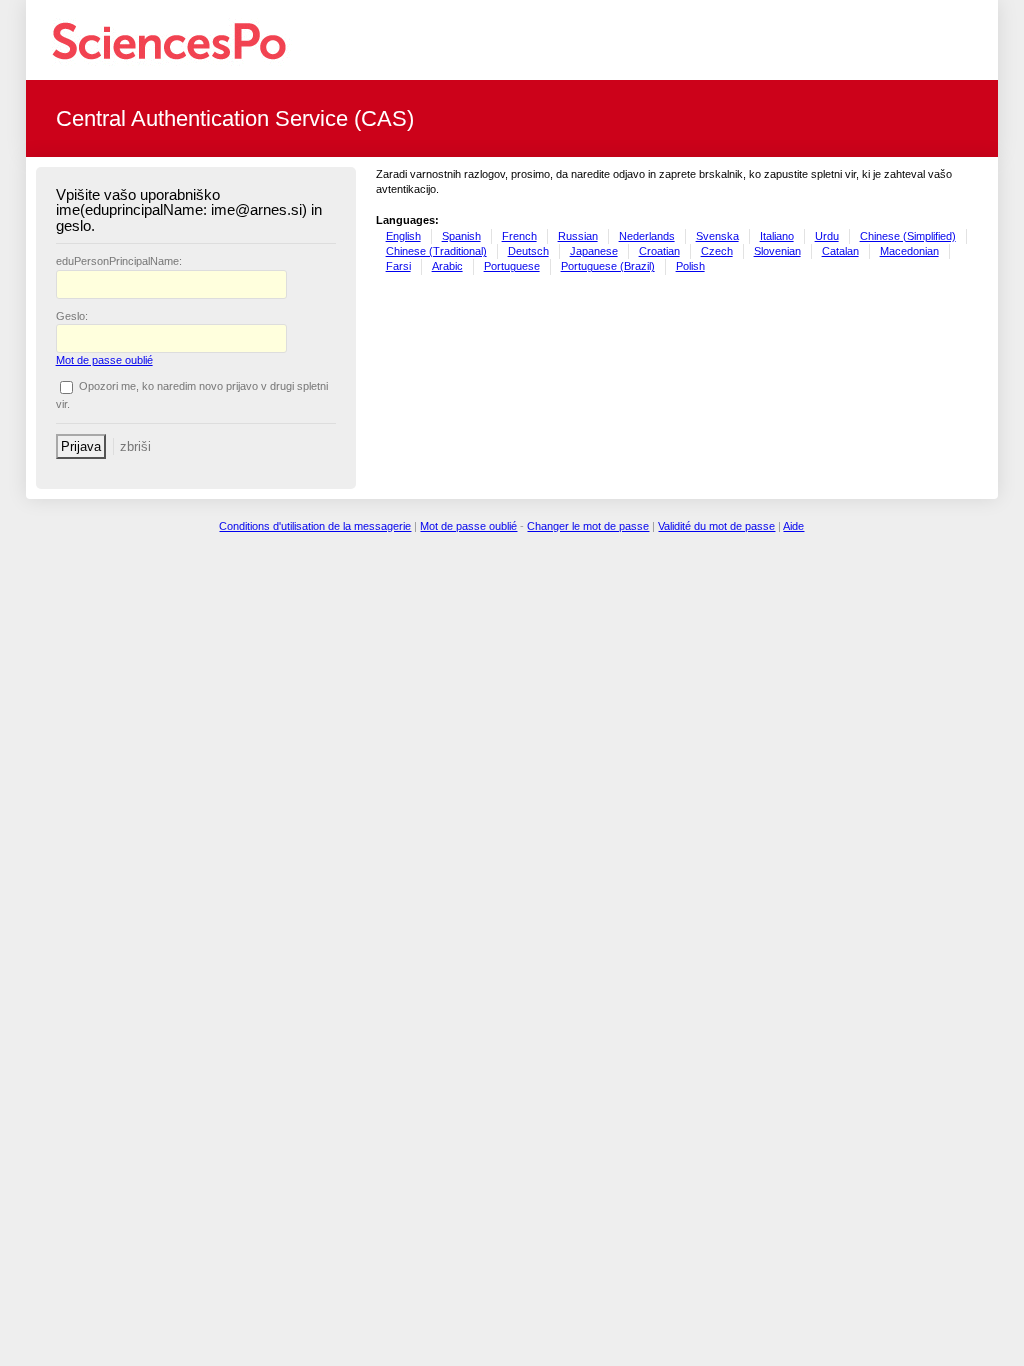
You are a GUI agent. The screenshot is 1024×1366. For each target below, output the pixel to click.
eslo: (72, 316)
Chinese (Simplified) (908, 236)
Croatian (659, 251)
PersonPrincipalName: (119, 261)
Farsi (398, 266)
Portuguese (512, 266)
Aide (793, 526)
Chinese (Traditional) (436, 251)
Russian (578, 236)
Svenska (717, 236)
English (403, 236)
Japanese (594, 251)
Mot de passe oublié (104, 360)
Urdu (827, 236)
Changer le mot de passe (588, 526)
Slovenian (777, 251)
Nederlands (647, 236)
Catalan (840, 251)
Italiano (777, 236)
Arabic (447, 266)
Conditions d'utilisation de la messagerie (315, 526)
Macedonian (909, 251)
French (519, 236)
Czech (717, 251)
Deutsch (528, 251)
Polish (690, 266)
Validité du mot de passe (716, 526)
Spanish (461, 236)
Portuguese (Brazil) (608, 266)
